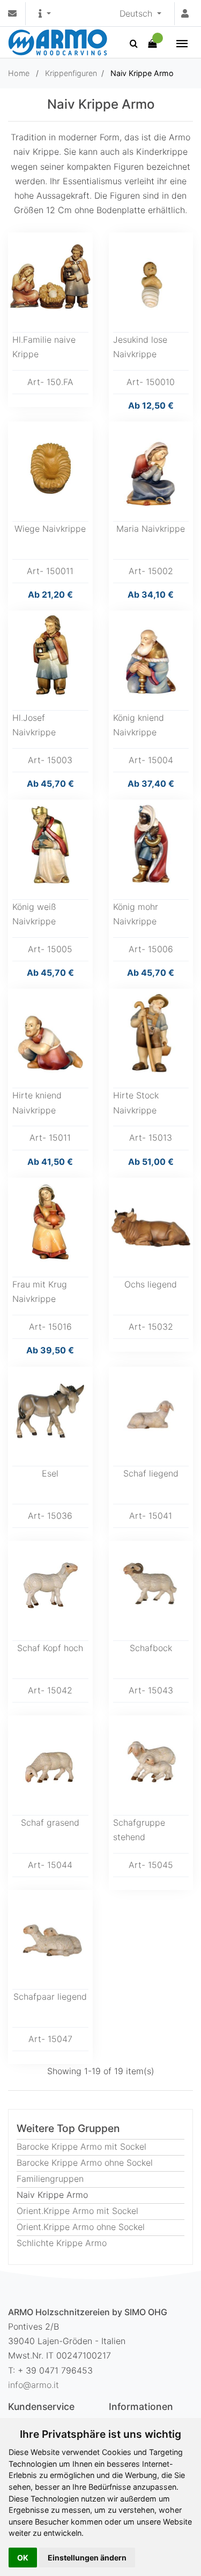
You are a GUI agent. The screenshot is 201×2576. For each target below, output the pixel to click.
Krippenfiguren (71, 73)
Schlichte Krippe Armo (62, 2243)
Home (19, 73)
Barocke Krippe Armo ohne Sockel (85, 2163)
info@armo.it (33, 2385)
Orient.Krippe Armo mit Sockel (77, 2211)
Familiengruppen (50, 2179)
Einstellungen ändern (87, 2558)
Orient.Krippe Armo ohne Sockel (81, 2227)
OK (23, 2558)
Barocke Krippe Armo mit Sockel (81, 2146)
